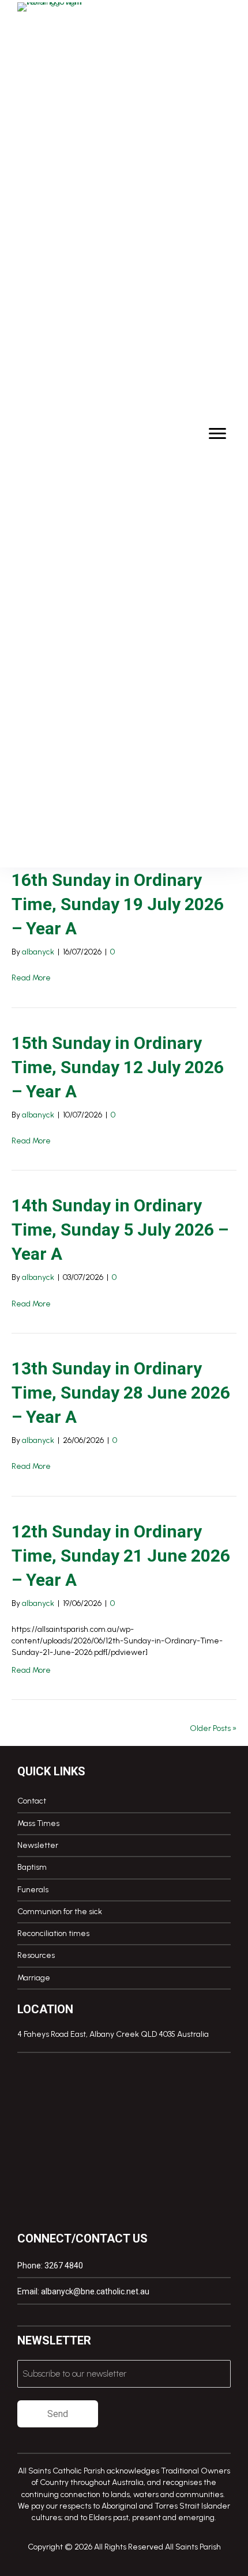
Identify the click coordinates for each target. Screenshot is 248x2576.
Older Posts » (213, 1728)
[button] (22, 2315)
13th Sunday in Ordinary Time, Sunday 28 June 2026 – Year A (121, 1393)
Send (58, 2414)
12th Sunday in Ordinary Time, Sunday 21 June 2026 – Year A (121, 1556)
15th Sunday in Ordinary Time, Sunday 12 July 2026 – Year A (118, 1067)
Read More (31, 978)
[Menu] (217, 434)
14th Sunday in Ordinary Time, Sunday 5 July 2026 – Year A (120, 1230)
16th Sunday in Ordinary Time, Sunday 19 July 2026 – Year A (118, 904)
